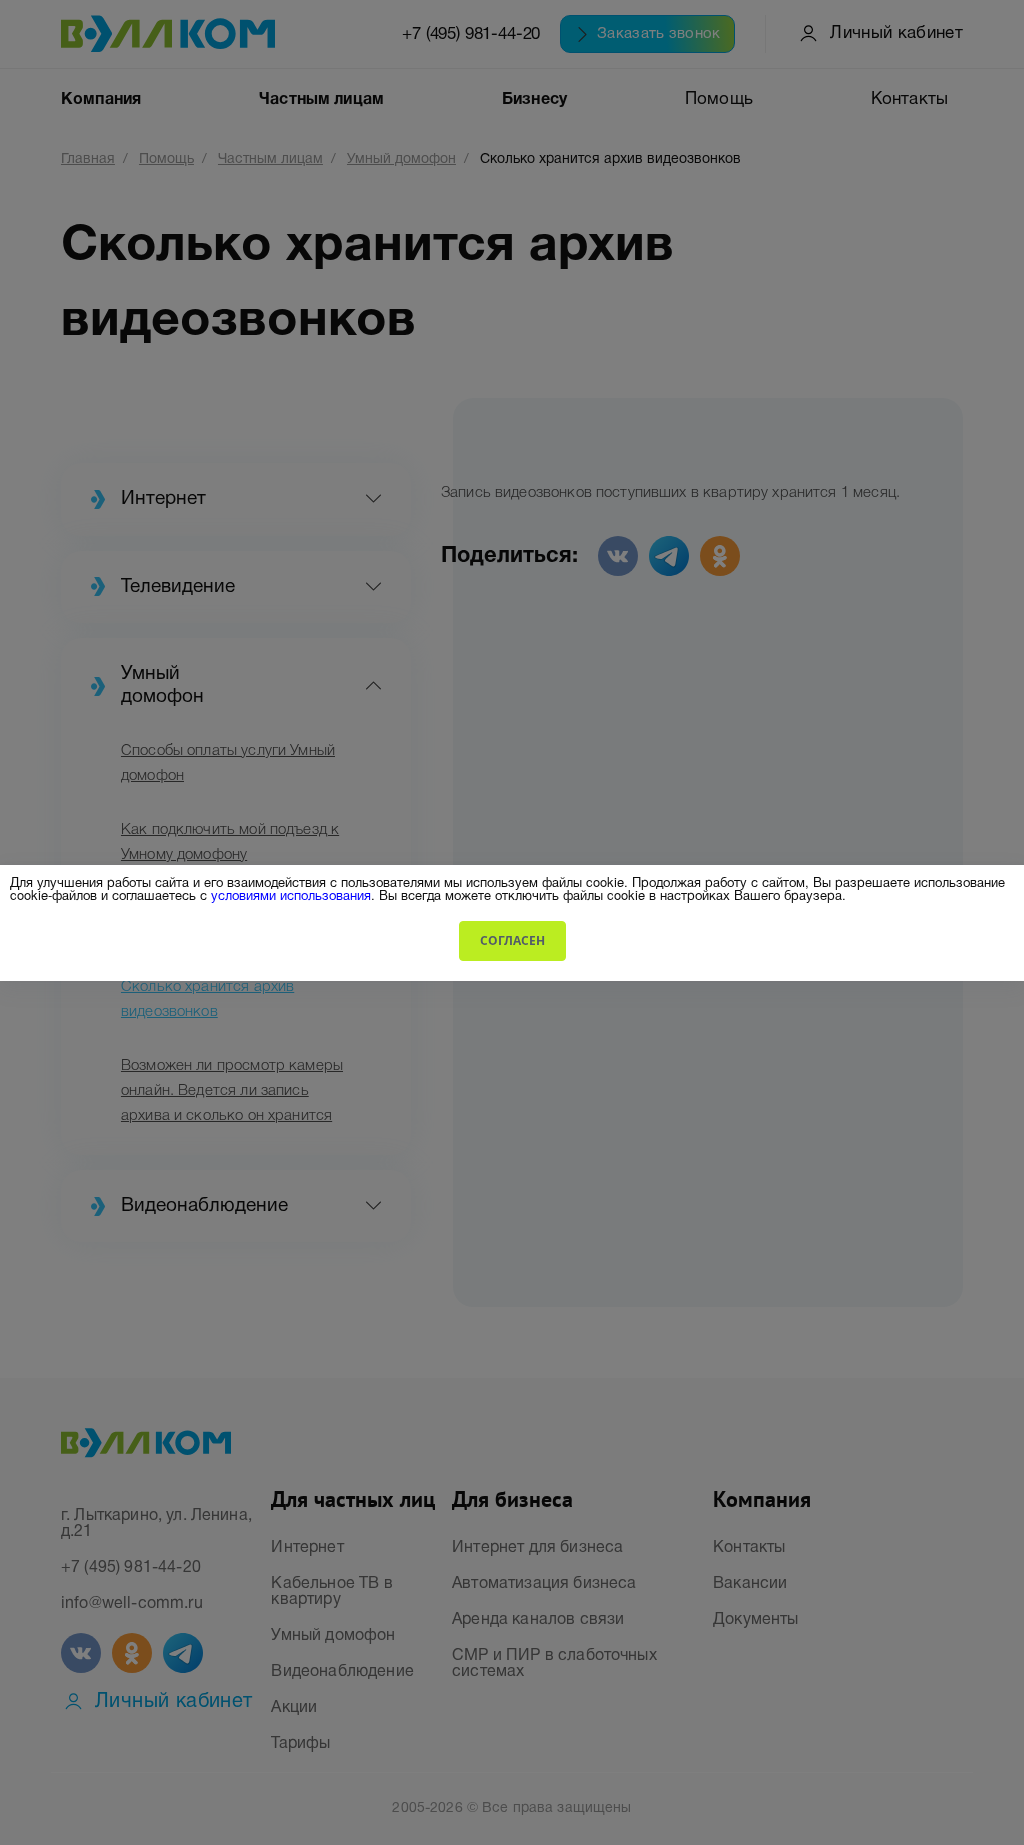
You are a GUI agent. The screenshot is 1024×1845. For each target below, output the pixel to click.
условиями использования (291, 894)
